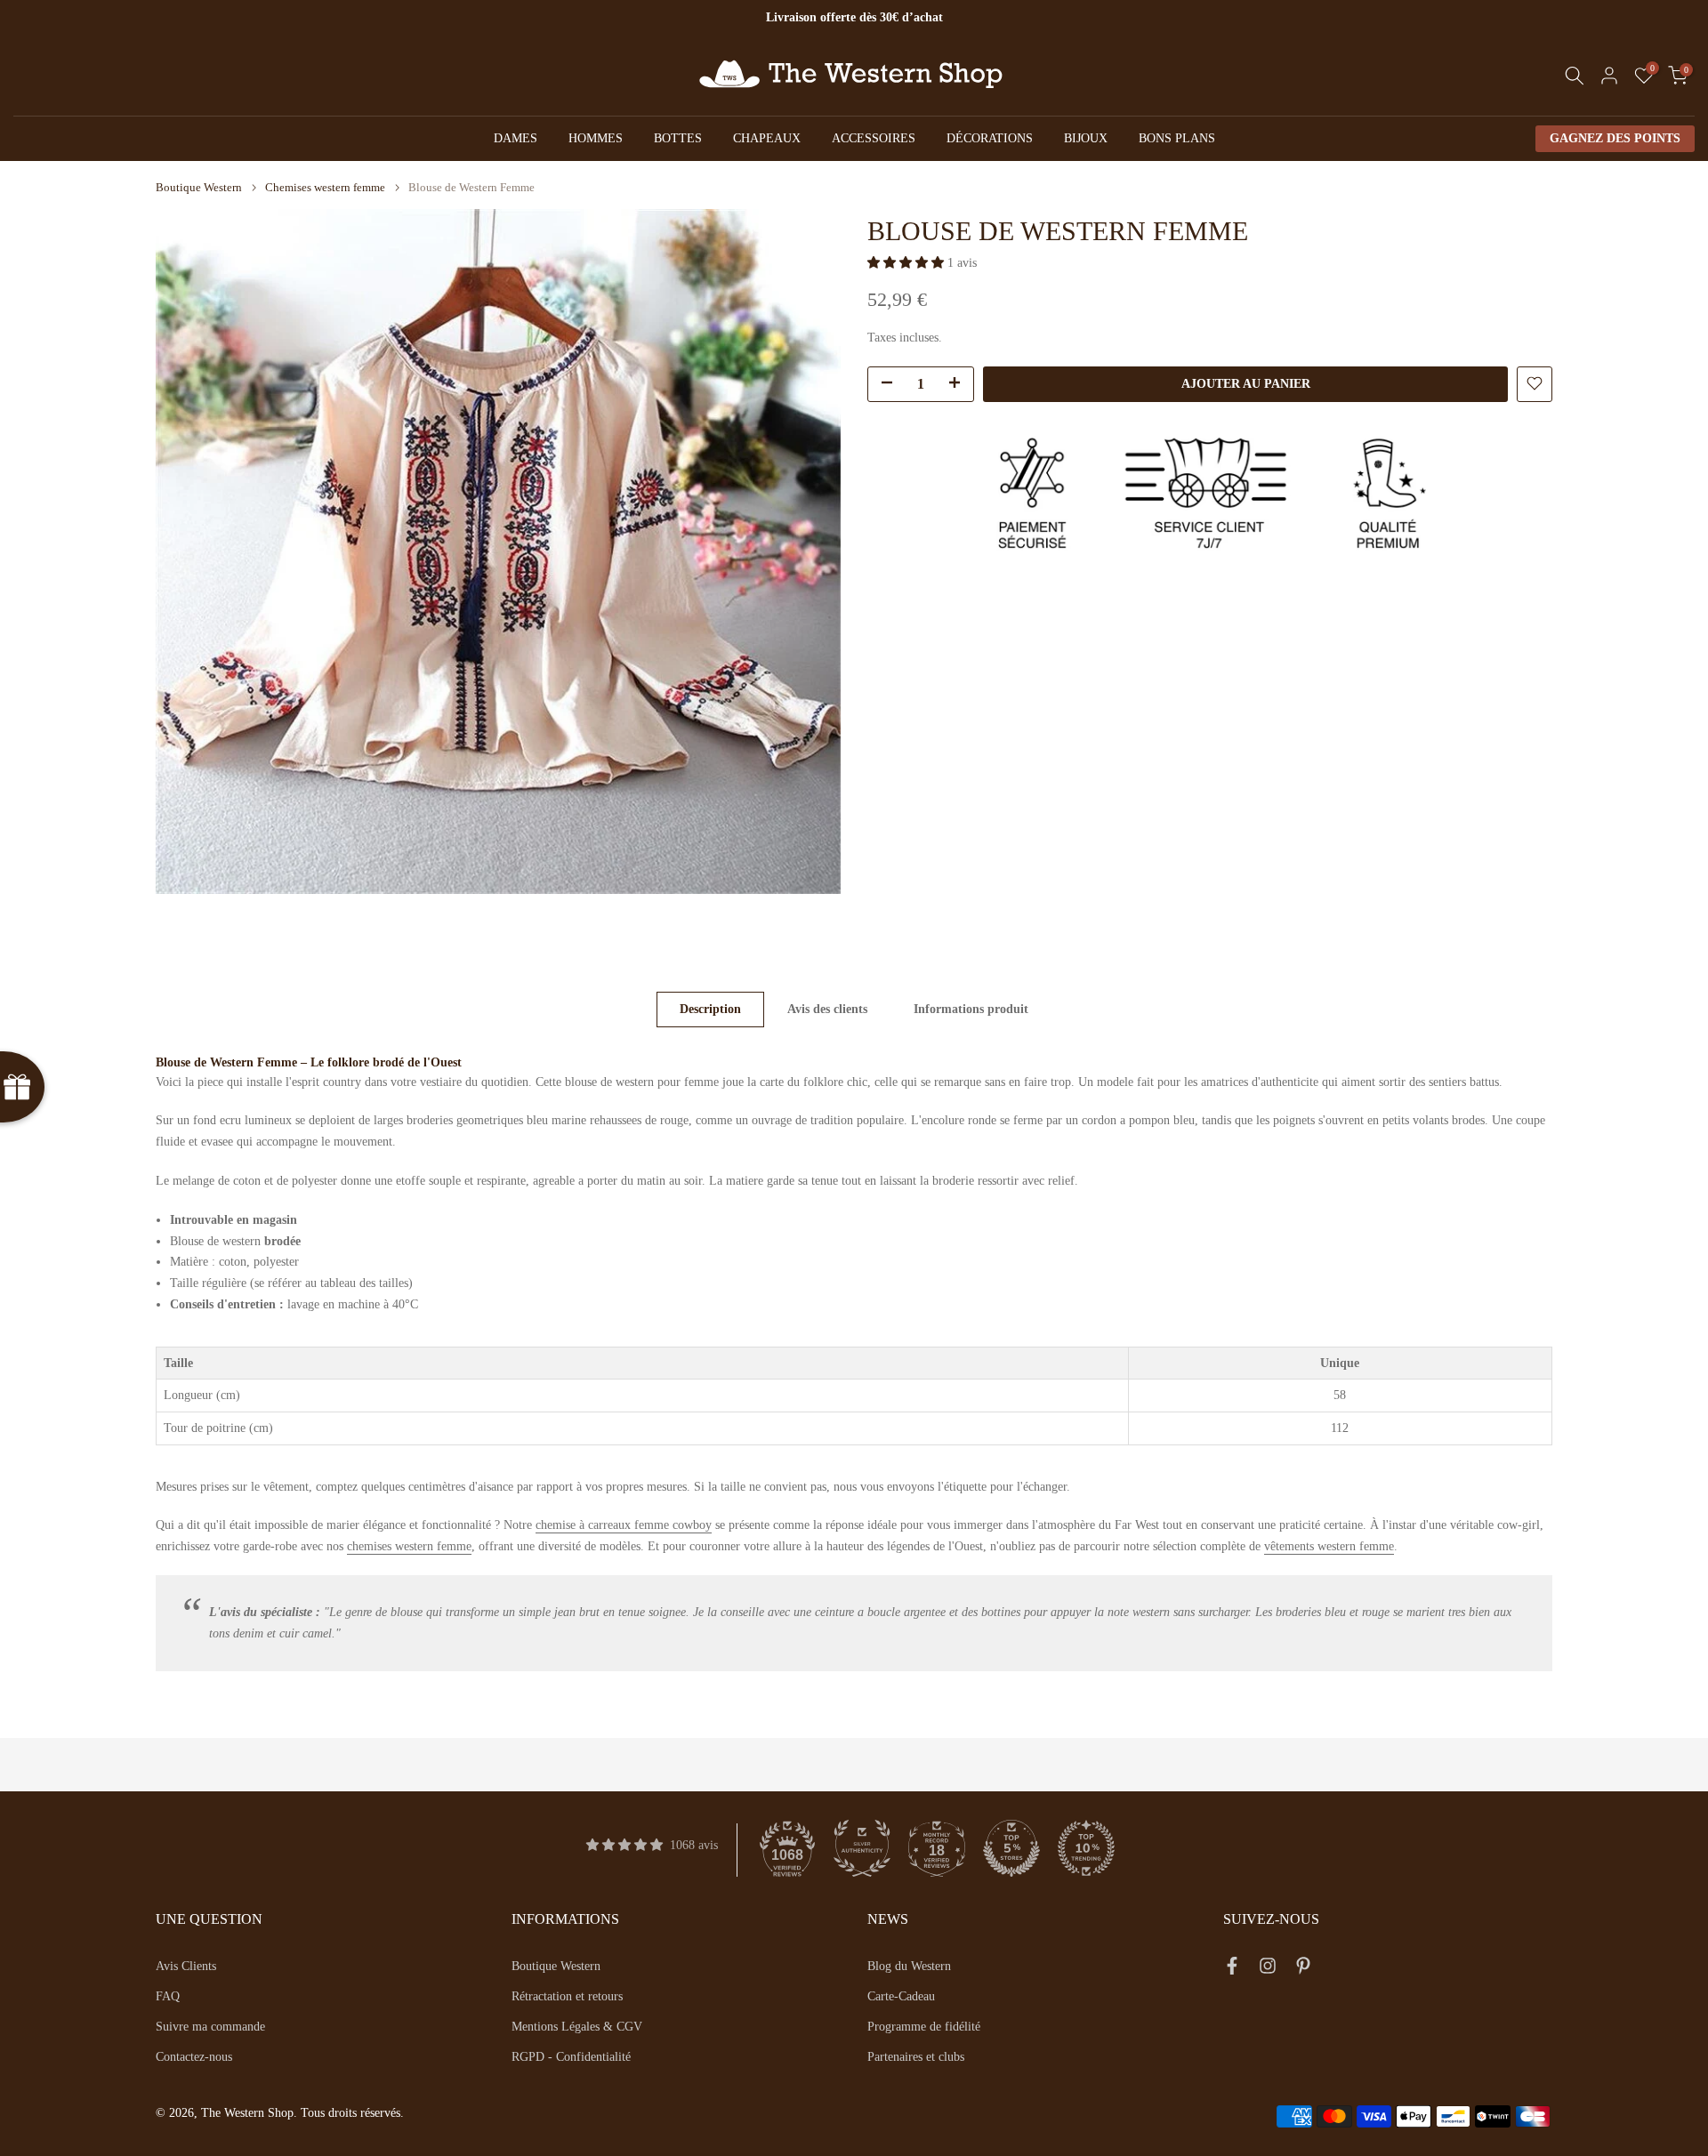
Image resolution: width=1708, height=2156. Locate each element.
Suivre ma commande (210, 2027)
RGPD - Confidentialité (571, 2057)
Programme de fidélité (924, 2027)
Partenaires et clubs (916, 2057)
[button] (907, 263)
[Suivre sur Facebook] (1232, 1969)
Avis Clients (186, 1966)
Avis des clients (827, 1009)
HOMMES (596, 138)
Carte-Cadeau (901, 1996)
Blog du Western (909, 1966)
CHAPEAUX (767, 138)
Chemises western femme (325, 187)
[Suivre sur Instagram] (1268, 1969)
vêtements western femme (1329, 1546)
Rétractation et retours (567, 1996)
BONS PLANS (1177, 138)
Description (710, 1009)
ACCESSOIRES (874, 138)
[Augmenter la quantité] (960, 384)
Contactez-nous (194, 2057)
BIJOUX (1086, 138)
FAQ (168, 1996)
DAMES (516, 138)
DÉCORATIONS (990, 138)
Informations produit (971, 1009)
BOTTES (678, 138)
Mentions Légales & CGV (577, 2027)
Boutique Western (199, 187)
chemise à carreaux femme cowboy (624, 1525)
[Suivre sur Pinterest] (1303, 1969)
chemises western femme (409, 1546)
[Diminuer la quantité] (882, 384)
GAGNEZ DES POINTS (1615, 138)
